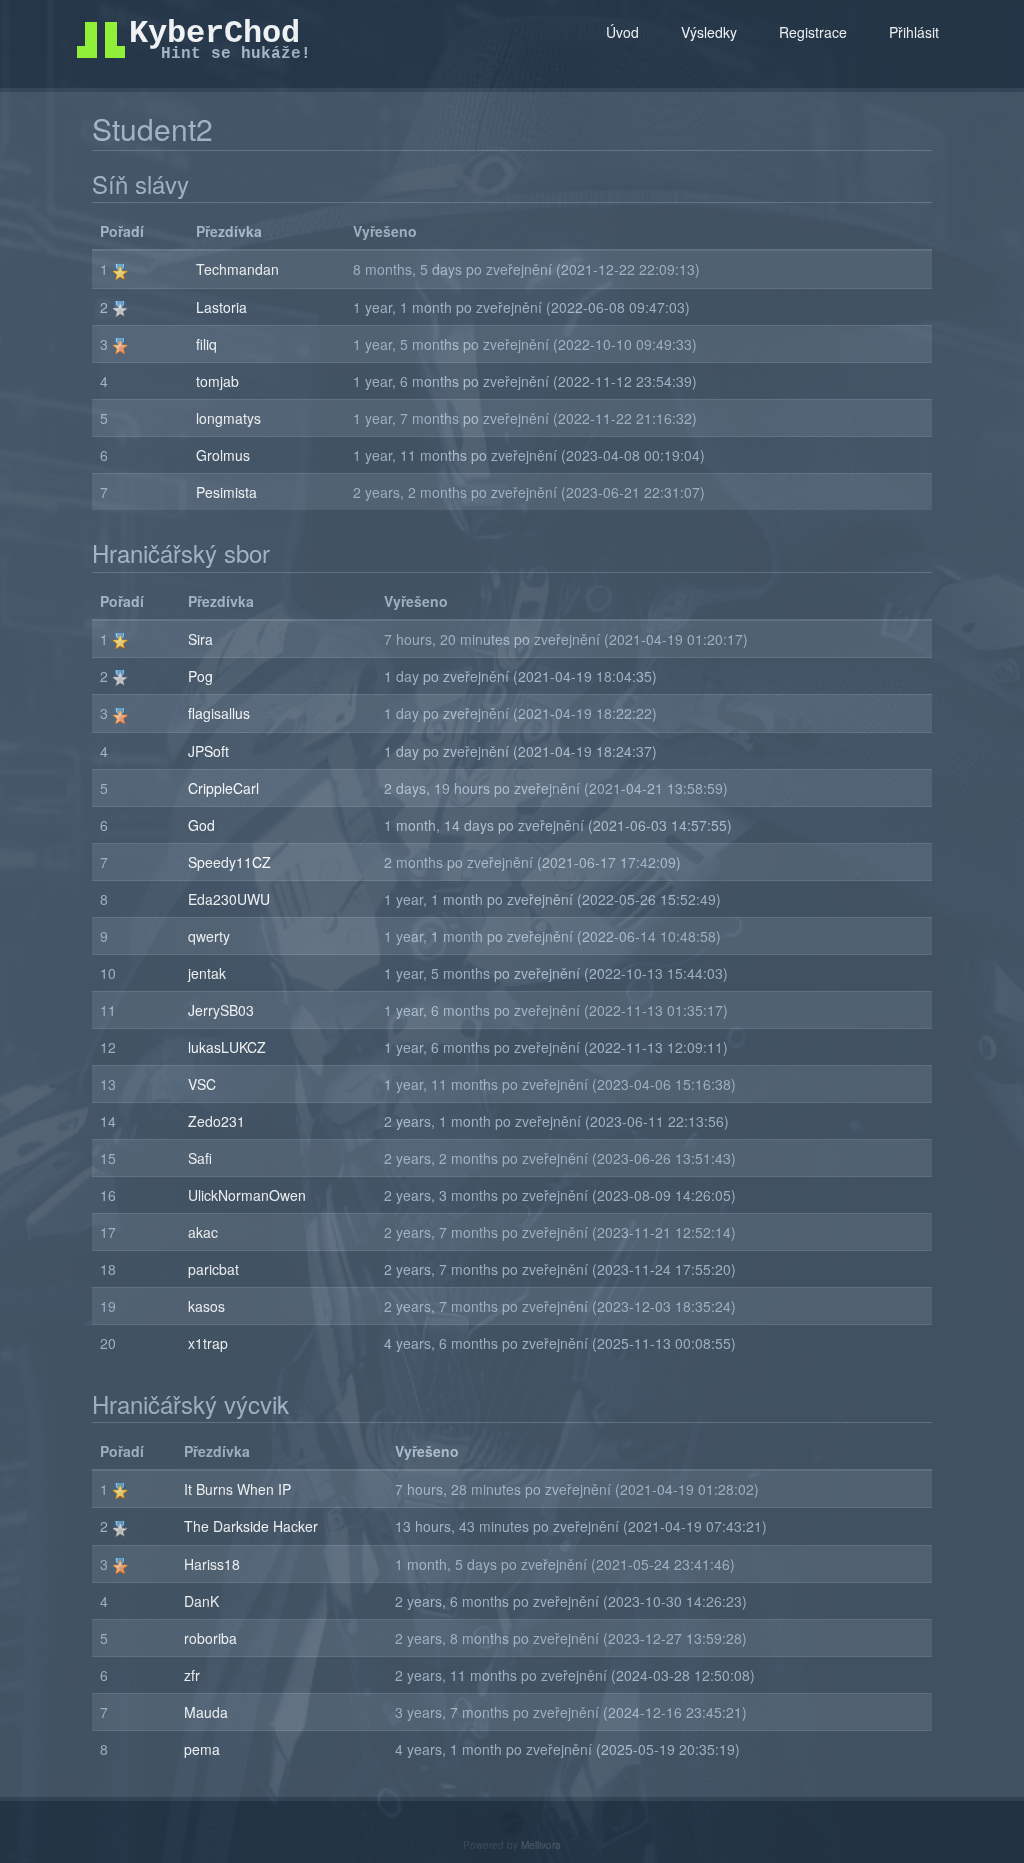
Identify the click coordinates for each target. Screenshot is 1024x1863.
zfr (192, 1675)
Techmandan (237, 269)
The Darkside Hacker (251, 1526)
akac (203, 1232)
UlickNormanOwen (247, 1195)
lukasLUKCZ (227, 1047)
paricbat (213, 1269)
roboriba (210, 1638)
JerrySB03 (221, 1010)
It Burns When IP (237, 1489)
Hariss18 (212, 1564)
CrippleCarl (223, 788)
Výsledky (709, 32)
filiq (206, 344)
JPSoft (208, 751)
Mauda (206, 1712)
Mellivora (541, 1845)
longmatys (228, 418)
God (201, 825)
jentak (207, 973)
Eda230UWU (229, 899)
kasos (206, 1306)
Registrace (813, 32)
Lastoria (221, 307)
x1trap (208, 1343)
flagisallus (219, 713)
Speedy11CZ (229, 862)
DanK (201, 1601)
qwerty (209, 936)
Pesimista (226, 492)
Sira (200, 639)
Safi (200, 1158)
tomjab (217, 381)
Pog (200, 676)
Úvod (622, 32)
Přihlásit (914, 32)
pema (202, 1749)
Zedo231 (216, 1121)
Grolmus (223, 455)
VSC (202, 1084)
